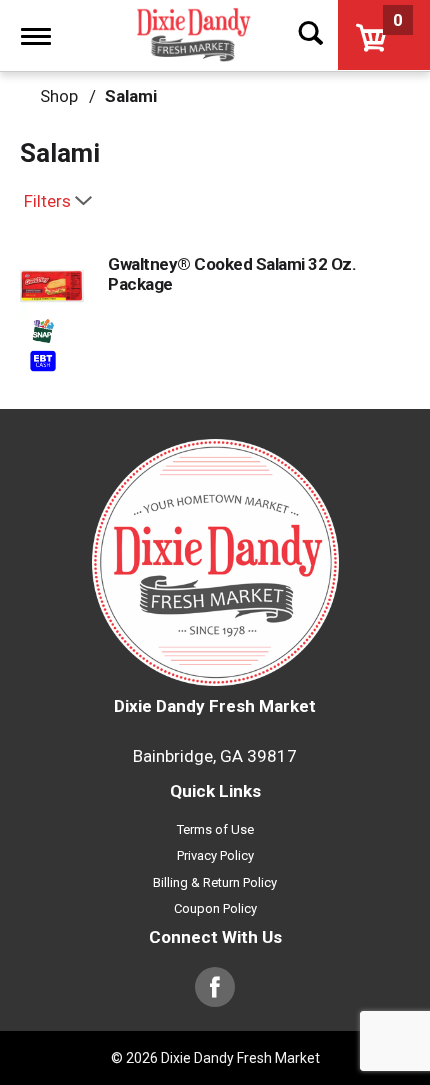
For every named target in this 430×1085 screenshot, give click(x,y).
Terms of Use (215, 829)
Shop (59, 96)
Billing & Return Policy (215, 882)
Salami (131, 96)
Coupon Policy (215, 908)
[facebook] (215, 997)
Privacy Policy (215, 855)
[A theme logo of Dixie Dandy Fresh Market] (191, 35)
